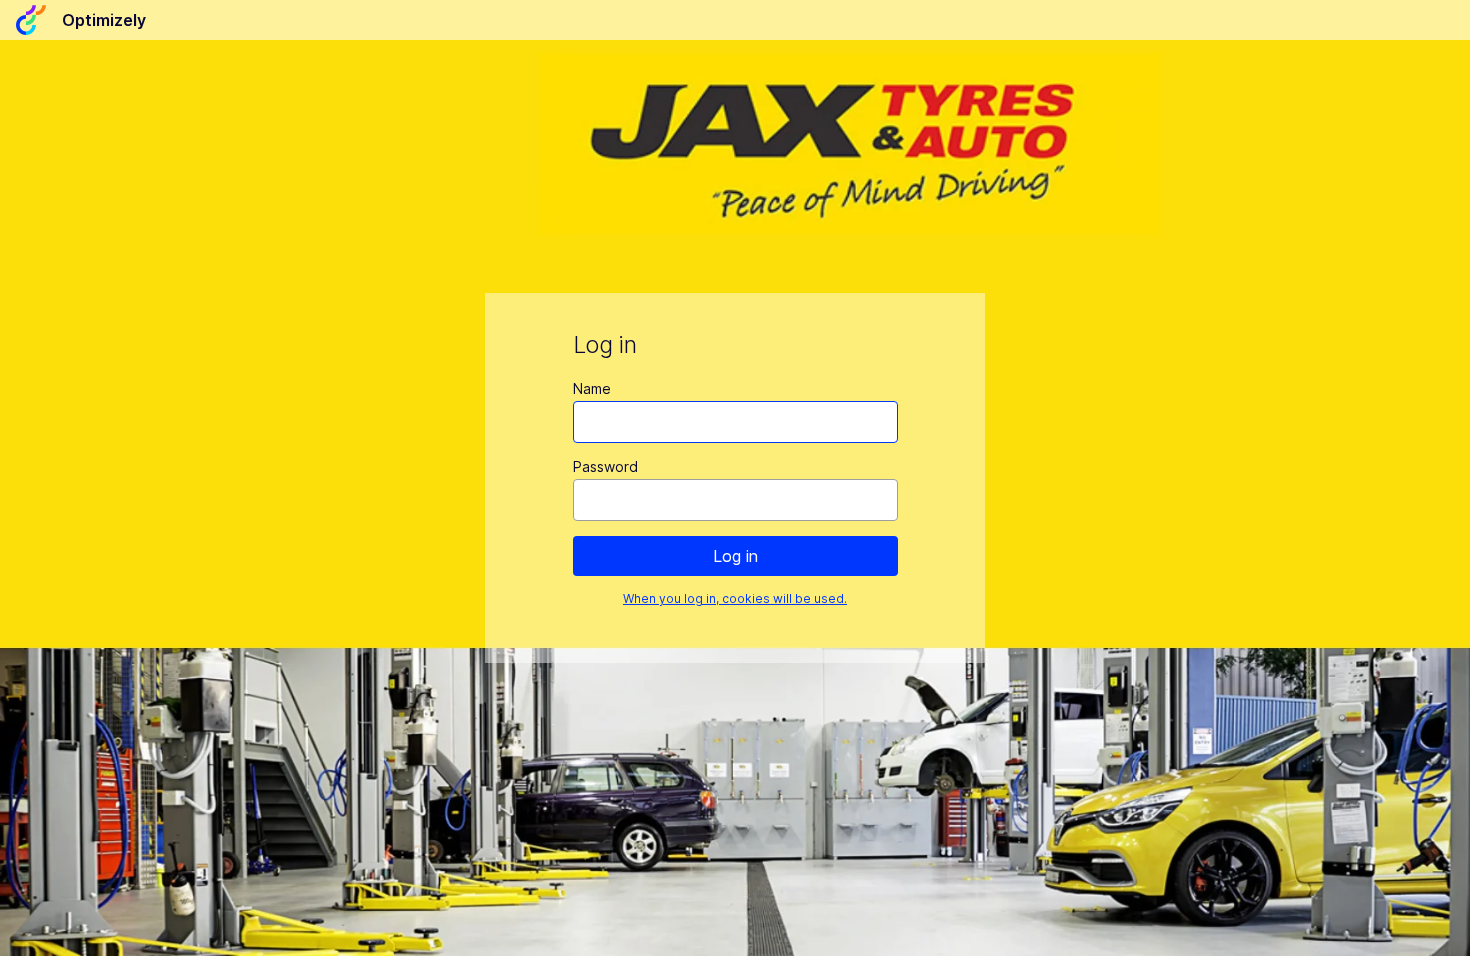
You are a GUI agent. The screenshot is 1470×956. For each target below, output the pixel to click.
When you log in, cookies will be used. (735, 598)
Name (592, 388)
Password (605, 466)
